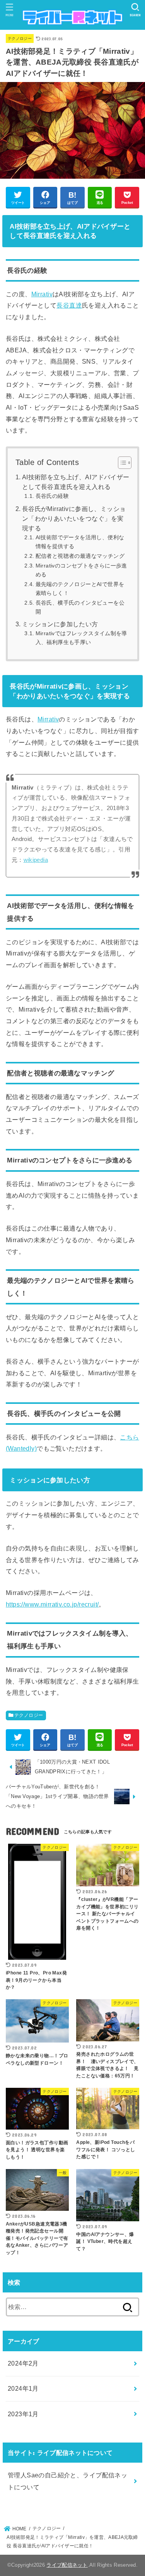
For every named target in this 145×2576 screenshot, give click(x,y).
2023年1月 (23, 2414)
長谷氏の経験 (52, 496)
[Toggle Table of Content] (121, 463)
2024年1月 (23, 2388)
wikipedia (36, 860)
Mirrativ (42, 294)
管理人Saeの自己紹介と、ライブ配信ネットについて (67, 2481)
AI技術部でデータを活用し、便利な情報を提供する (80, 542)
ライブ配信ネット (67, 2565)
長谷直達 (69, 305)
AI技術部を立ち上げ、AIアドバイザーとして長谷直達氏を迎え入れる (76, 482)
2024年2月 (23, 2363)
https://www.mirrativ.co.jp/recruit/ (52, 1604)
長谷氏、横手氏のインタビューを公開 (80, 607)
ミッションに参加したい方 (60, 624)
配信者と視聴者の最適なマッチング (80, 556)
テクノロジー (20, 38)
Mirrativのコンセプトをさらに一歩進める (81, 570)
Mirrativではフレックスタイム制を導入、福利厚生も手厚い (81, 638)
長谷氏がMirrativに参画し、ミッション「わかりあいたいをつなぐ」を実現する (74, 519)
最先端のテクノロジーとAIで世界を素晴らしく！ (80, 589)
